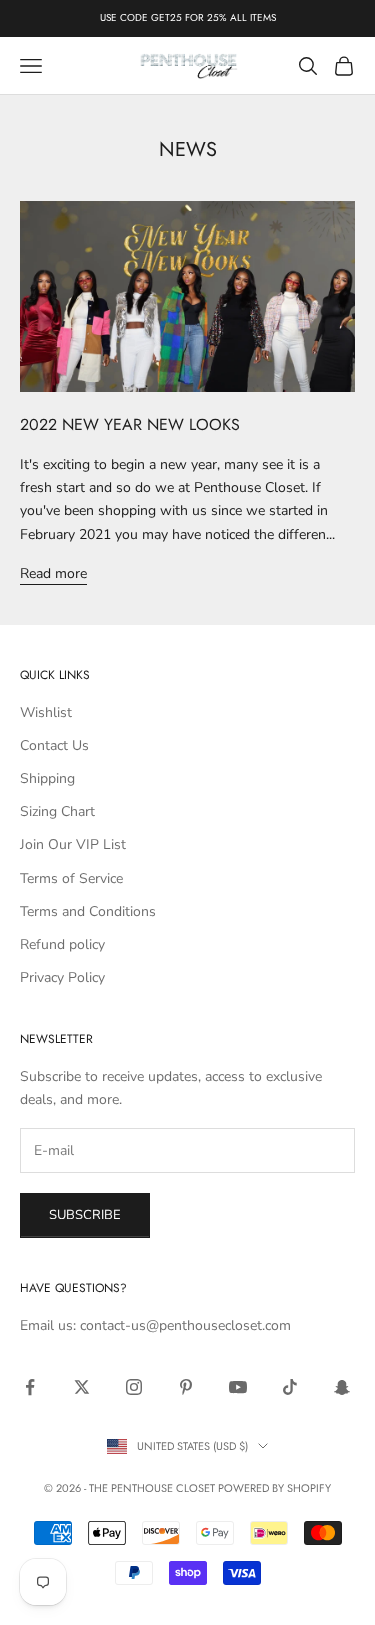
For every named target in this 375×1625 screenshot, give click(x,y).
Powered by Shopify (274, 1488)
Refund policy (62, 944)
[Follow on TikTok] (290, 1387)
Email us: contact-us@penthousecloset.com (155, 1325)
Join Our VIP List (73, 844)
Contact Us (54, 745)
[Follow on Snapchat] (342, 1387)
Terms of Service (71, 878)
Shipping (47, 778)
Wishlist (46, 712)
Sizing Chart (57, 811)
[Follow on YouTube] (238, 1387)
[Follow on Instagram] (134, 1387)
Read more (53, 573)
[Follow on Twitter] (82, 1387)
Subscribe (85, 1215)
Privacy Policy (62, 977)
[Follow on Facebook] (30, 1387)
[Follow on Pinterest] (186, 1387)
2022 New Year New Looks (130, 424)
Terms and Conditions (88, 911)
